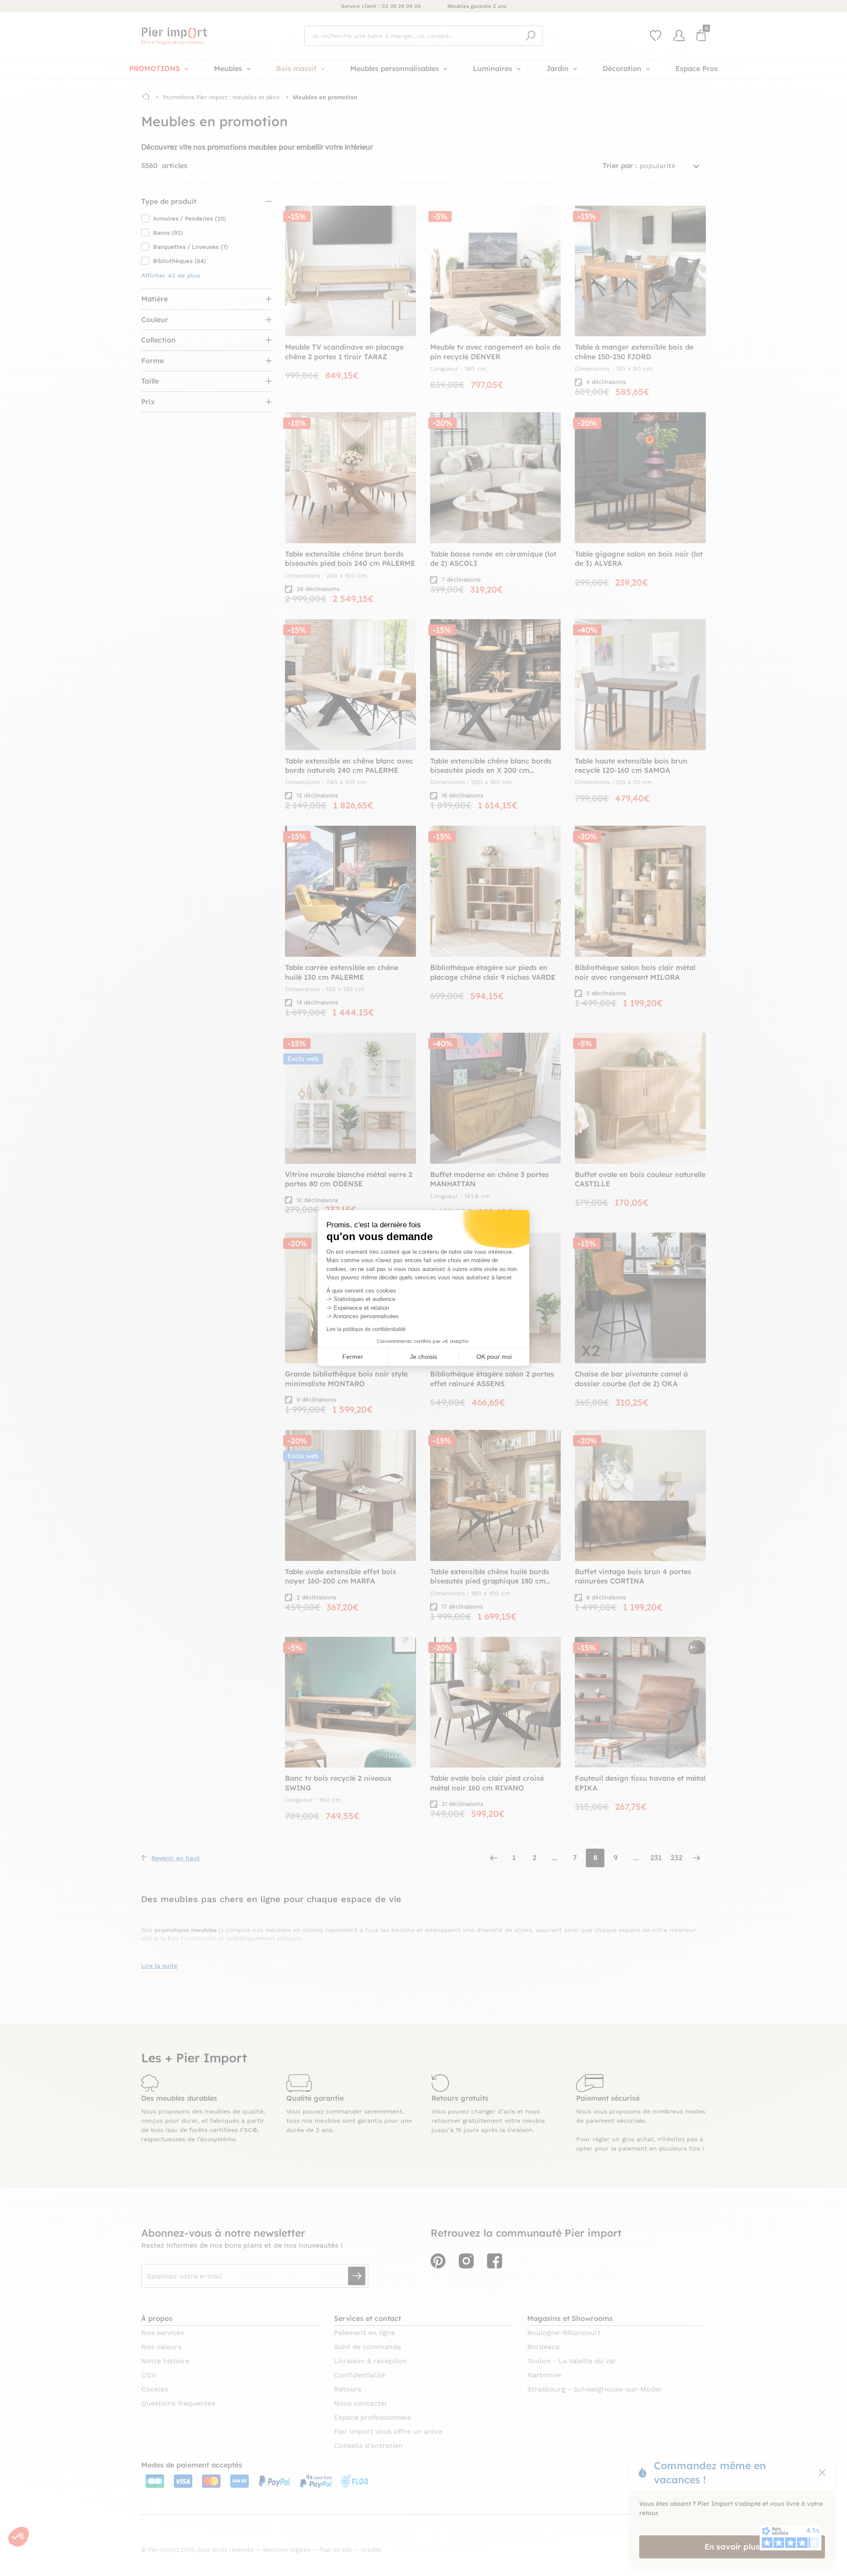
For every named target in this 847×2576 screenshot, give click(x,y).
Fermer (353, 1357)
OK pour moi (494, 1357)
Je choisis (423, 1357)
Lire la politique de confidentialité (366, 1329)
